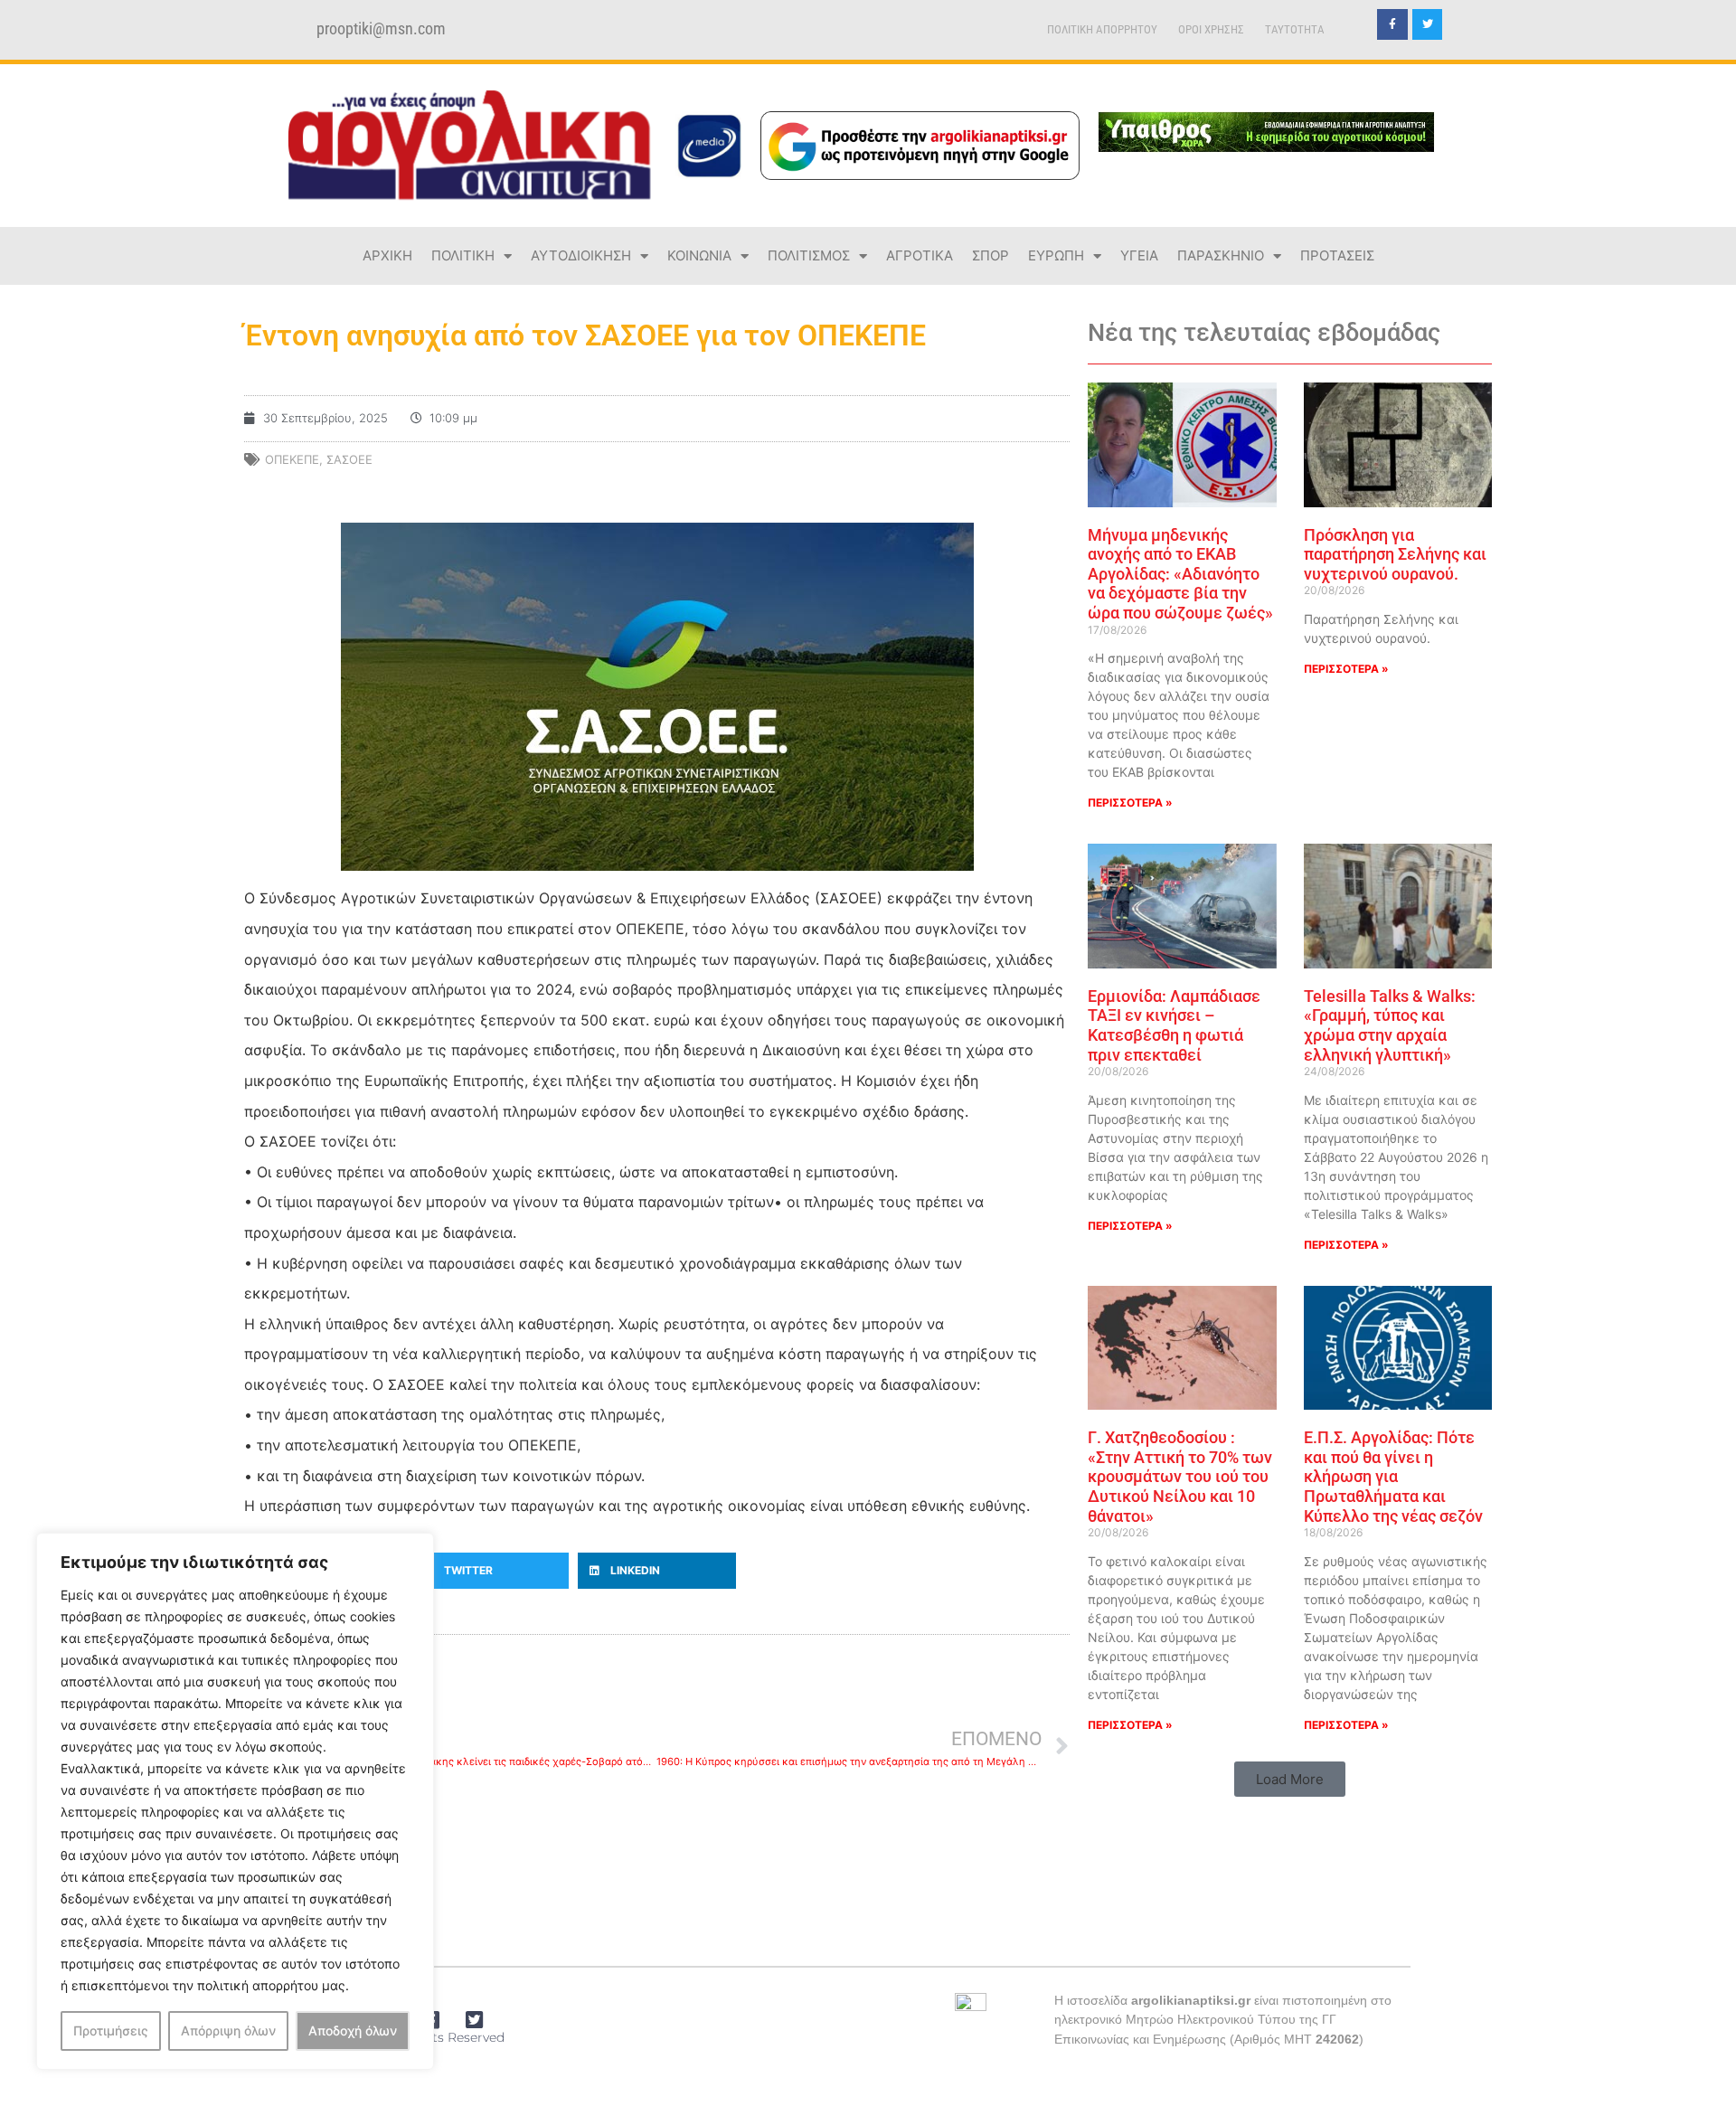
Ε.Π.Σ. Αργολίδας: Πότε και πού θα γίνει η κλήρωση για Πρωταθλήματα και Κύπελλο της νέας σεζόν (1393, 1476)
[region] (235, 1801)
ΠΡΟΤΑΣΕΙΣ (1337, 255)
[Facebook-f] (1392, 24)
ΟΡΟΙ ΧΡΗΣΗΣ (1211, 29)
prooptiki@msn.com (381, 29)
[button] (491, 1571)
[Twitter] (1428, 24)
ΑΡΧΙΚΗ (387, 255)
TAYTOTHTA (1295, 29)
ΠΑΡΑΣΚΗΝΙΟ (1221, 255)
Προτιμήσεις (111, 2030)
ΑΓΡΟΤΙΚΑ (920, 255)
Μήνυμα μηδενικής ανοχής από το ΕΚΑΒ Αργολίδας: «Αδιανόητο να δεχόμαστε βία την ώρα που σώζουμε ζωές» (1180, 574)
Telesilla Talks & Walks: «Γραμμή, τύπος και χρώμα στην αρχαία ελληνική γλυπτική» (1390, 1025)
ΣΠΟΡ (991, 255)
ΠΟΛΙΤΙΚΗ (463, 255)
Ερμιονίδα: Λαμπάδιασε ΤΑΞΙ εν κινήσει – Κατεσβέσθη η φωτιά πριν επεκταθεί (1174, 1025)
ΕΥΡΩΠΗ (1056, 255)
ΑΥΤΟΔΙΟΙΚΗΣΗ (581, 255)
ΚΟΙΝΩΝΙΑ (699, 255)
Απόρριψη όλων (228, 2030)
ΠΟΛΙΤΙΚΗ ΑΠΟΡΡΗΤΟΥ (1102, 29)
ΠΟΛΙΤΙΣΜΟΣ (809, 255)
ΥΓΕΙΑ (1139, 255)
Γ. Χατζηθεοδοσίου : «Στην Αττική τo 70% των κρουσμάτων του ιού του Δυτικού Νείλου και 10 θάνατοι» (1180, 1476)
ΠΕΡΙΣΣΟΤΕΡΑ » (1130, 803)
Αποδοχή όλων (353, 2030)
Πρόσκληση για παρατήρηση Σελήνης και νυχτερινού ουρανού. (1395, 554)
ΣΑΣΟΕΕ (349, 459)
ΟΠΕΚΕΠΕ (292, 459)
